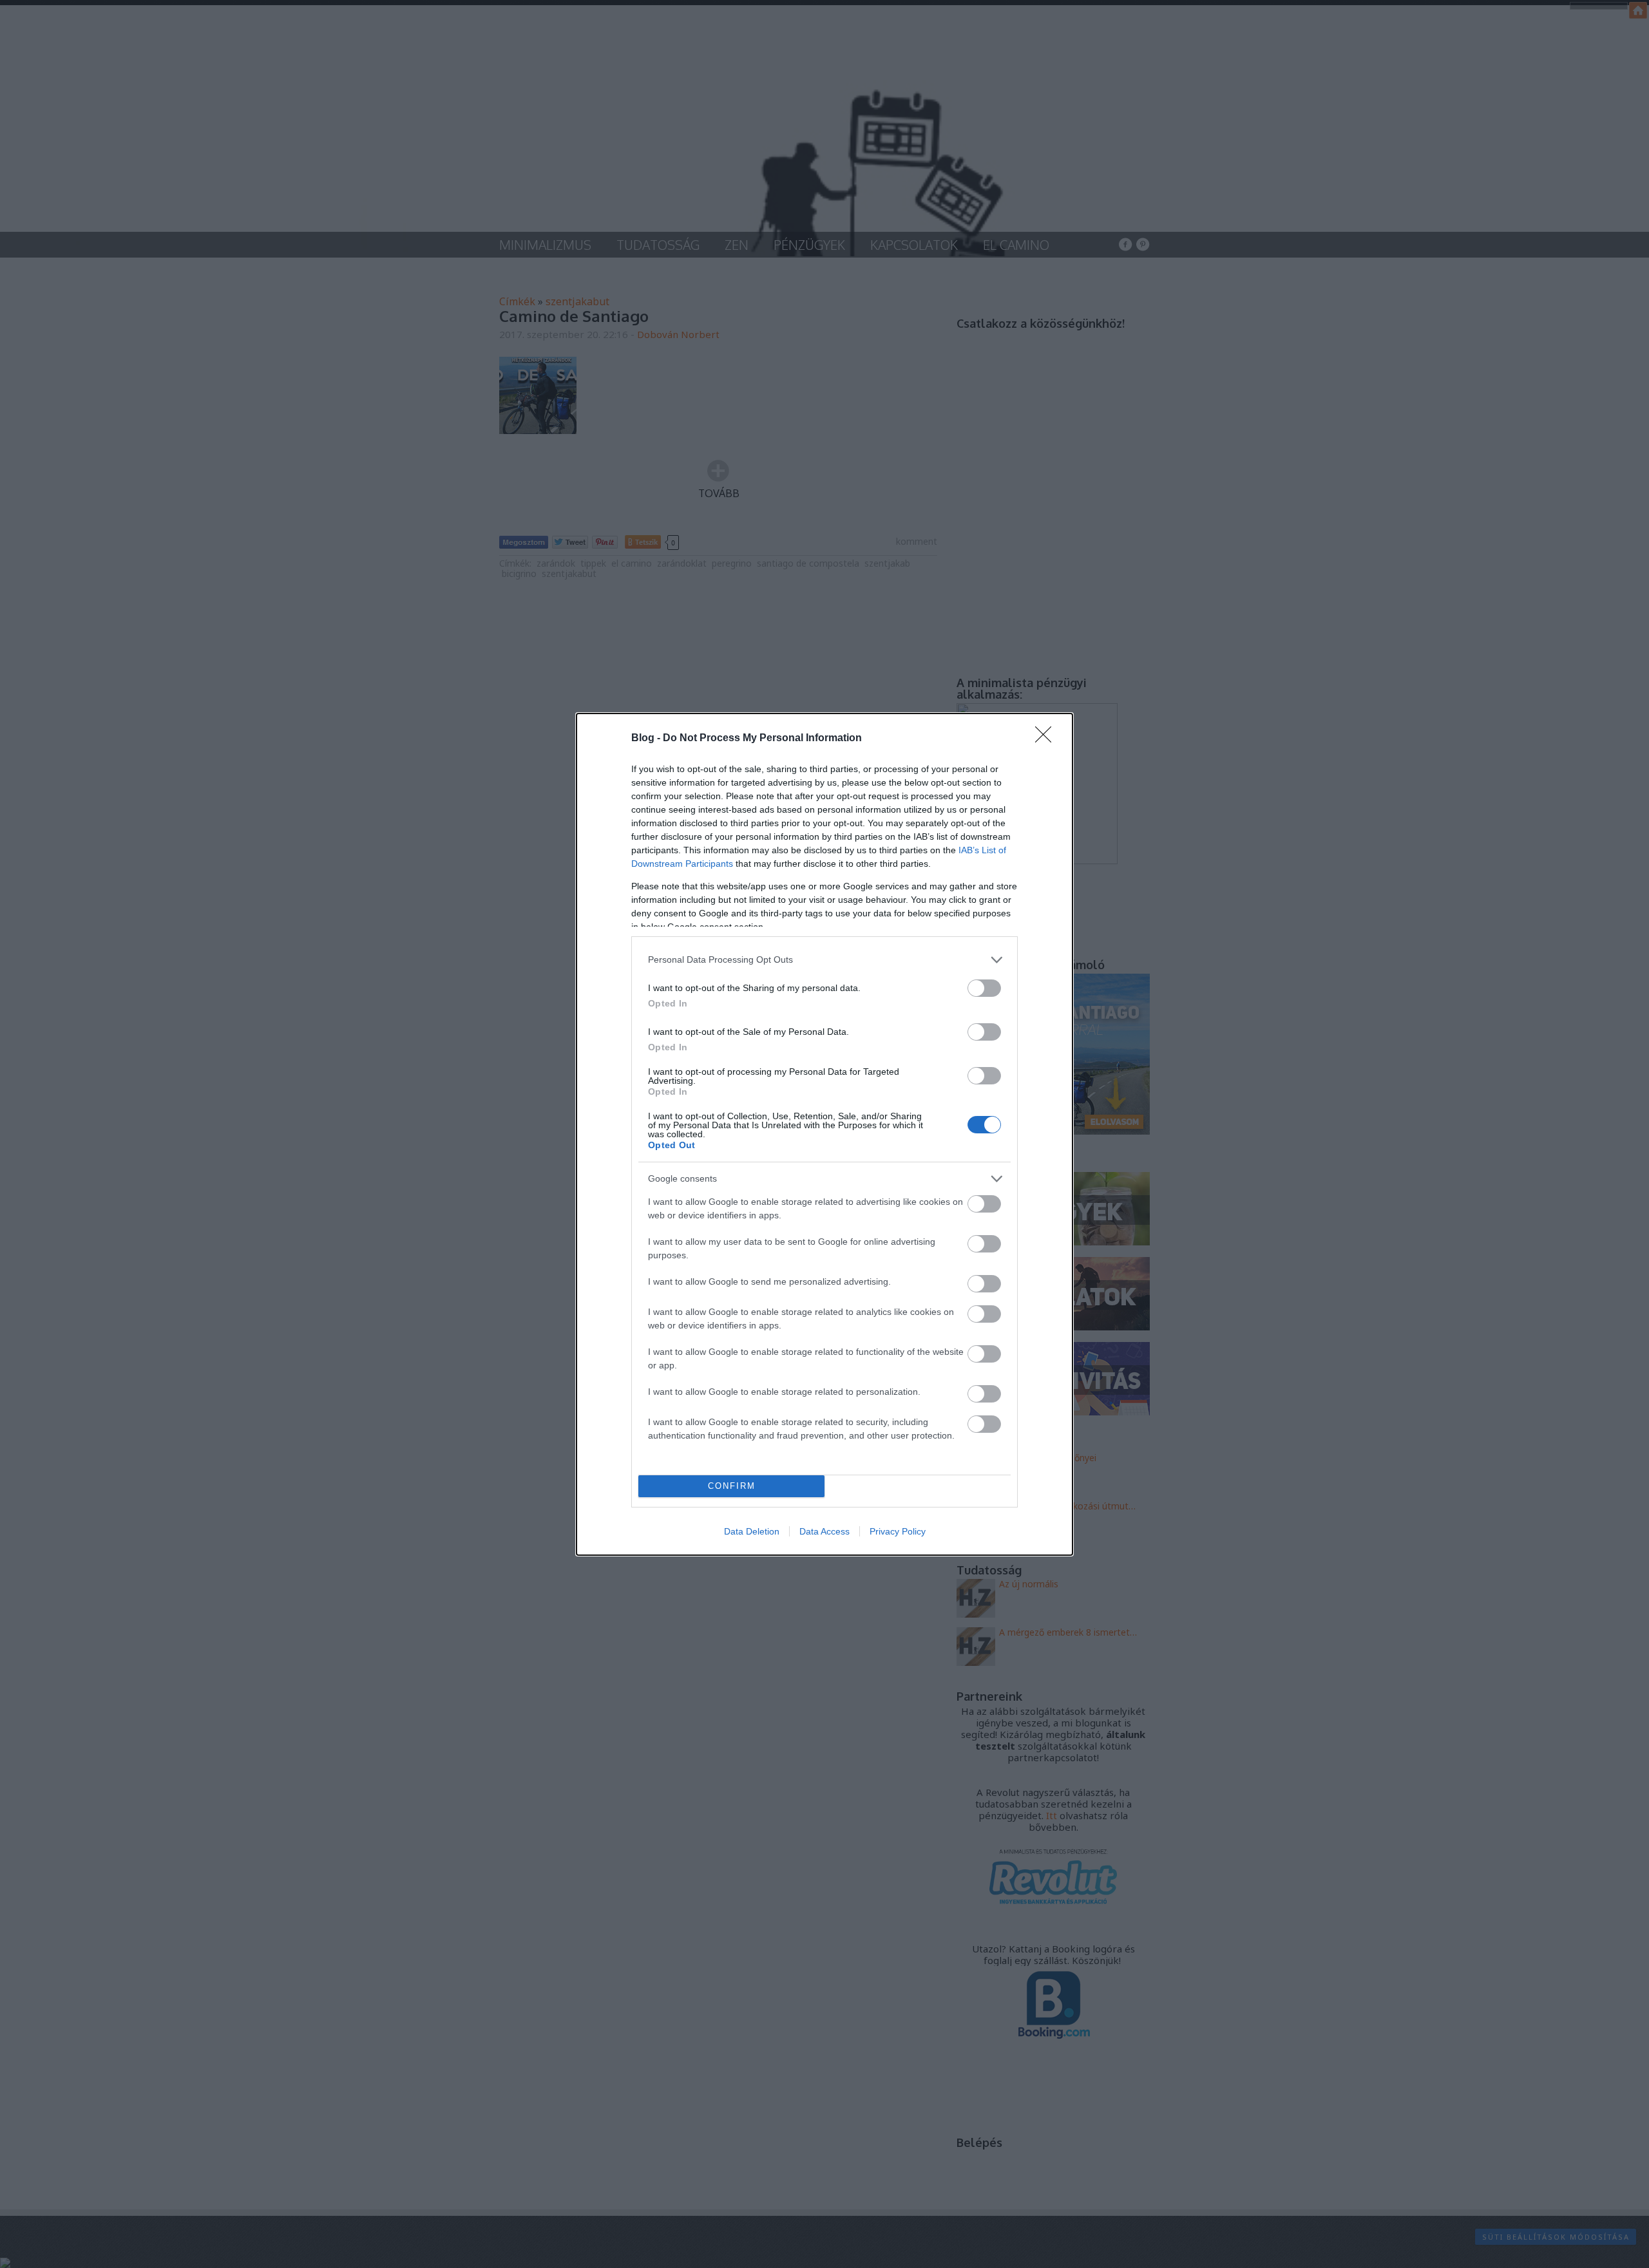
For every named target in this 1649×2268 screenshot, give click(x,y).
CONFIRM (732, 1486)
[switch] (984, 988)
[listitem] (824, 960)
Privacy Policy (898, 1531)
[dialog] (824, 1134)
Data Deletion (752, 1531)
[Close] (1047, 739)
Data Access (824, 1531)
